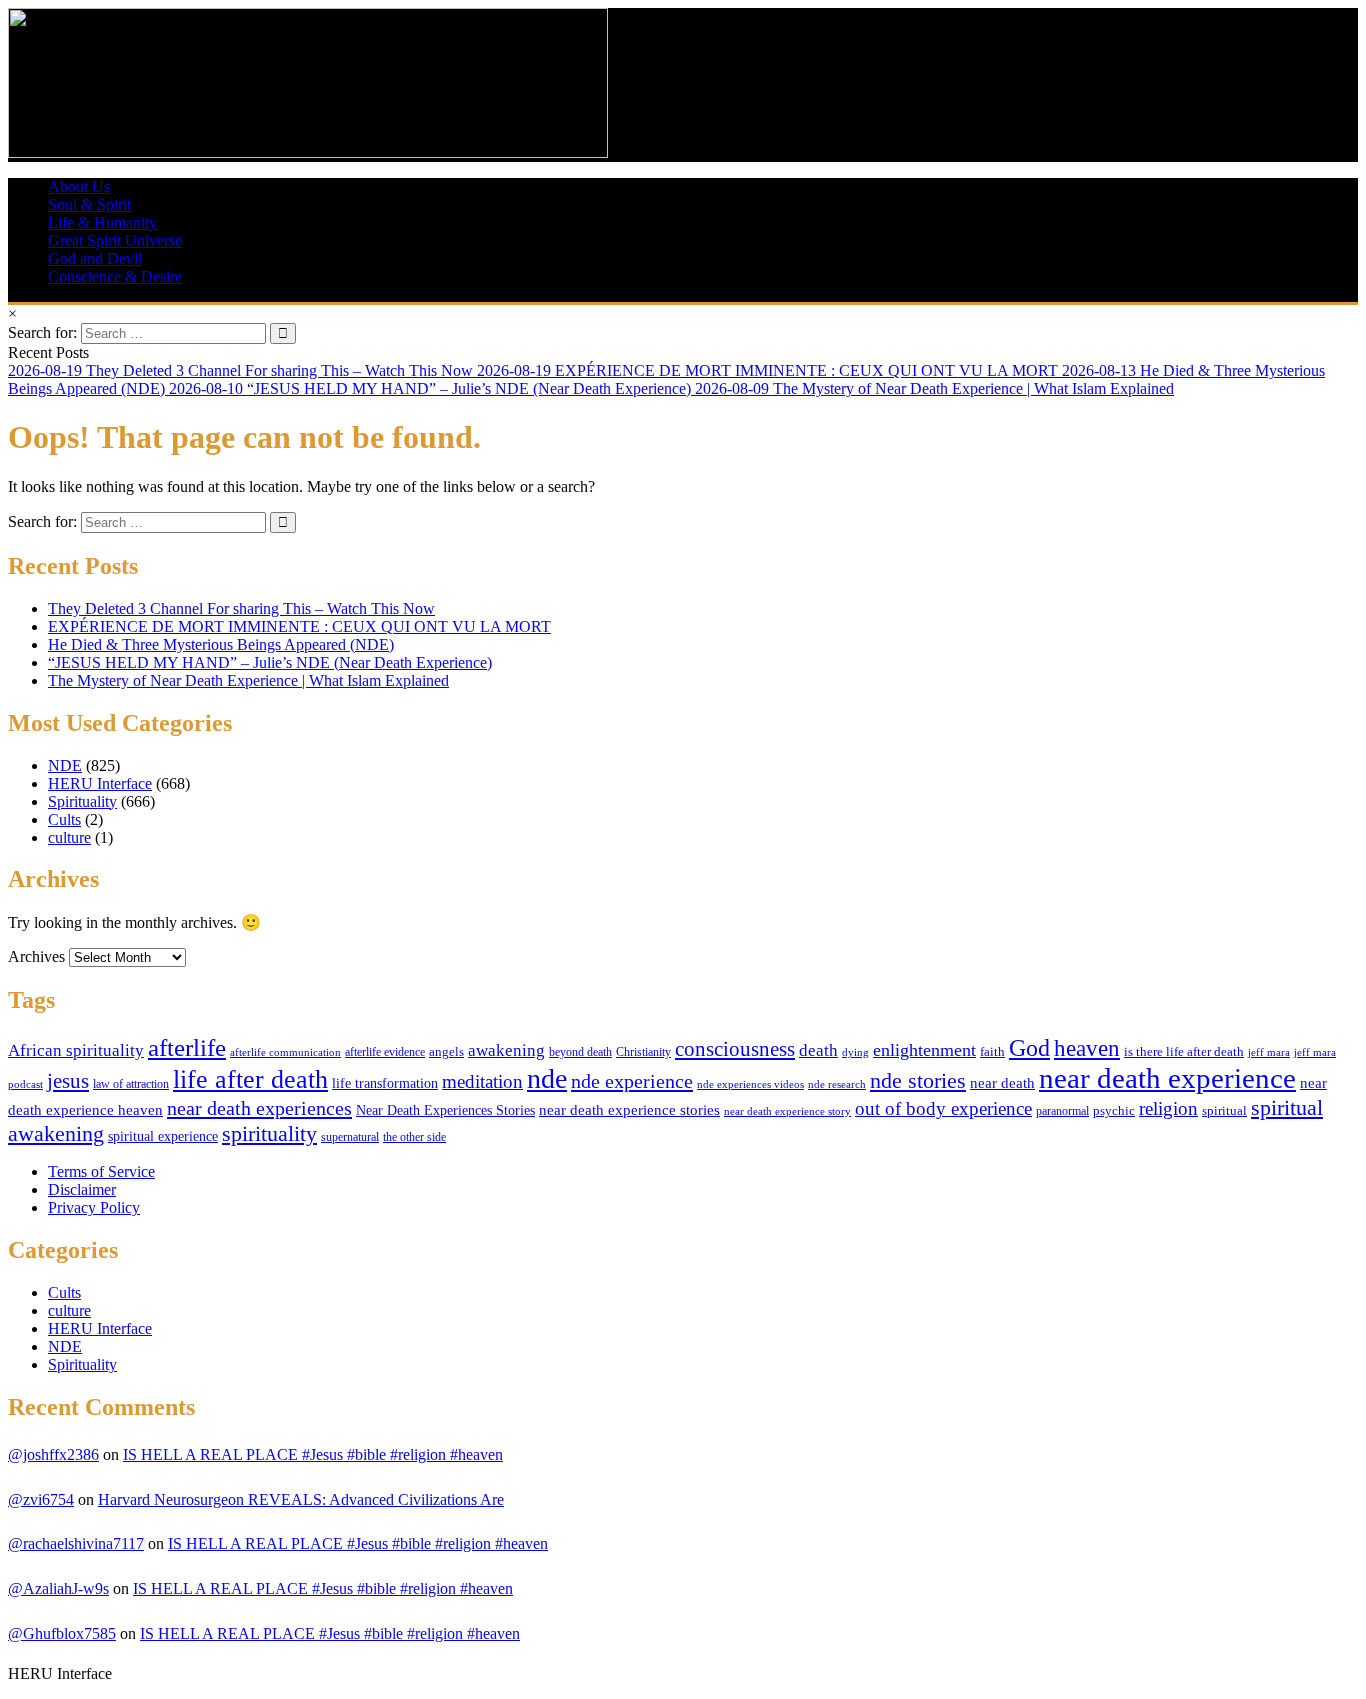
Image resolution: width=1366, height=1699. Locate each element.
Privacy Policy (94, 1207)
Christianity (643, 1052)
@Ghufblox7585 (62, 1633)
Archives (36, 956)
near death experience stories (629, 1110)
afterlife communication (285, 1052)
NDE (65, 765)
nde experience (632, 1081)
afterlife (187, 1047)
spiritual (1224, 1110)
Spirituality (82, 801)
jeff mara (1269, 1052)
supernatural (350, 1137)
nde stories (918, 1080)
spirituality (269, 1133)
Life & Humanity (102, 222)
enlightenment (924, 1050)
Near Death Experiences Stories (445, 1110)
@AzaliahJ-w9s (58, 1588)
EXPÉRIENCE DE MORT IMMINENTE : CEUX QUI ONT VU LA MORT (299, 626)
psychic (1114, 1111)
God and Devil (95, 258)
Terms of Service (101, 1171)
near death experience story (787, 1111)
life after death (250, 1079)
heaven (1087, 1048)
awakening (506, 1050)
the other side (414, 1137)
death (818, 1050)
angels (446, 1052)
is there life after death (1184, 1052)
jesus (68, 1081)
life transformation (385, 1083)
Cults (64, 819)
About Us (79, 186)
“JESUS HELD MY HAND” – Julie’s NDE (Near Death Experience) (270, 662)
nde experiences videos (750, 1084)
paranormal (1062, 1111)
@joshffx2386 (53, 1454)
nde (547, 1078)
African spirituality (76, 1050)
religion (1168, 1108)
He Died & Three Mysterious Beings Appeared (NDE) (221, 644)
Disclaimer (82, 1189)
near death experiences (259, 1108)
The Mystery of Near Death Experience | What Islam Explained (248, 680)
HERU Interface (100, 783)
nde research (837, 1084)
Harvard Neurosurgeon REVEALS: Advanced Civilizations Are (301, 1499)
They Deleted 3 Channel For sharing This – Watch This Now (241, 608)
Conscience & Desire (115, 276)
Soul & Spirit (89, 204)
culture (69, 837)
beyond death (580, 1052)
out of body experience (943, 1108)
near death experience (1167, 1078)
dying (855, 1052)
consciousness (735, 1048)
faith (992, 1052)
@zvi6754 (41, 1499)
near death (1002, 1083)
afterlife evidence (385, 1052)
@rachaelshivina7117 (76, 1543)
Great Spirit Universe (115, 240)
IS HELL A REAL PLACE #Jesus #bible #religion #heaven (313, 1454)
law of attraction (131, 1084)
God (1029, 1047)
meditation (482, 1081)
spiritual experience (163, 1136)
